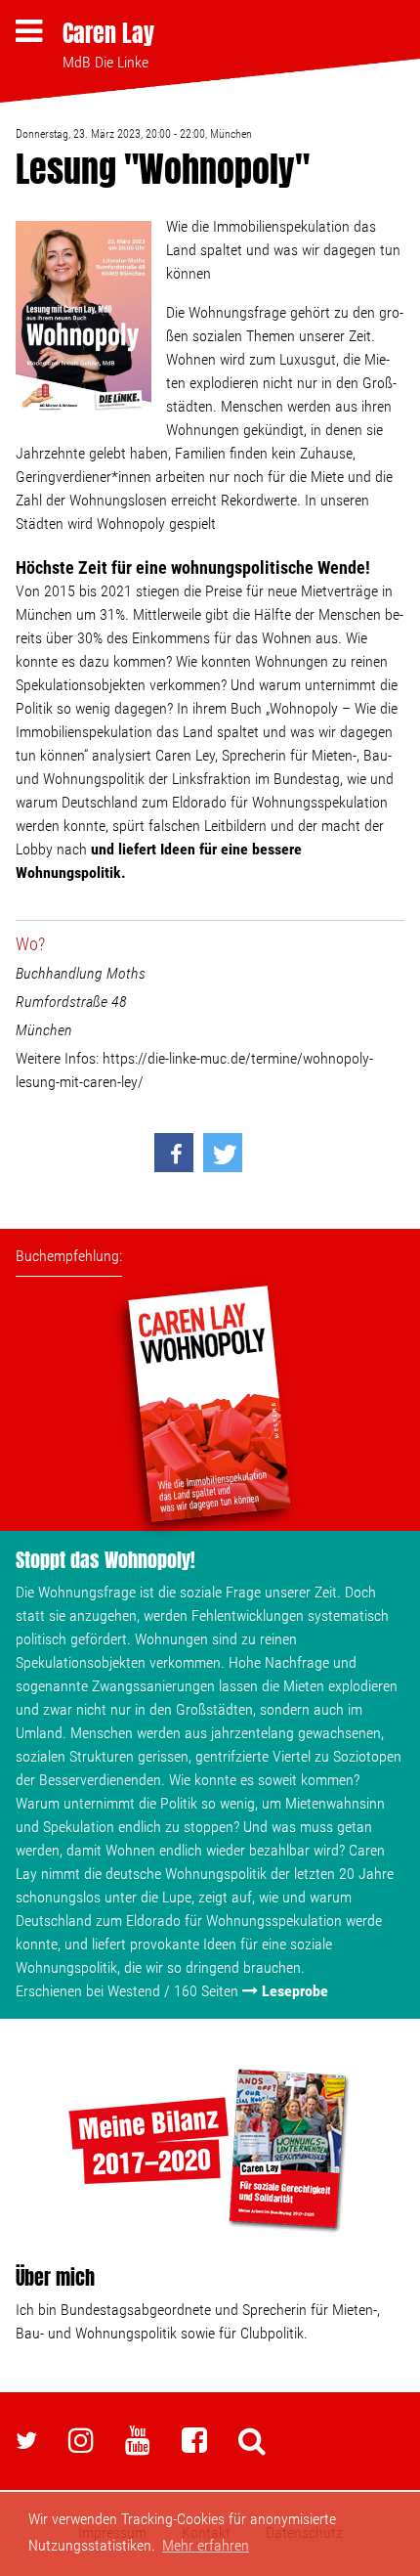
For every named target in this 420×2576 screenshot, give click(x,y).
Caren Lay (108, 33)
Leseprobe (295, 1991)
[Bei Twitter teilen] (223, 1153)
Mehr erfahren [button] (206, 2545)
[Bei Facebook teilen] (174, 1153)
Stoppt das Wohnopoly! (105, 1560)
